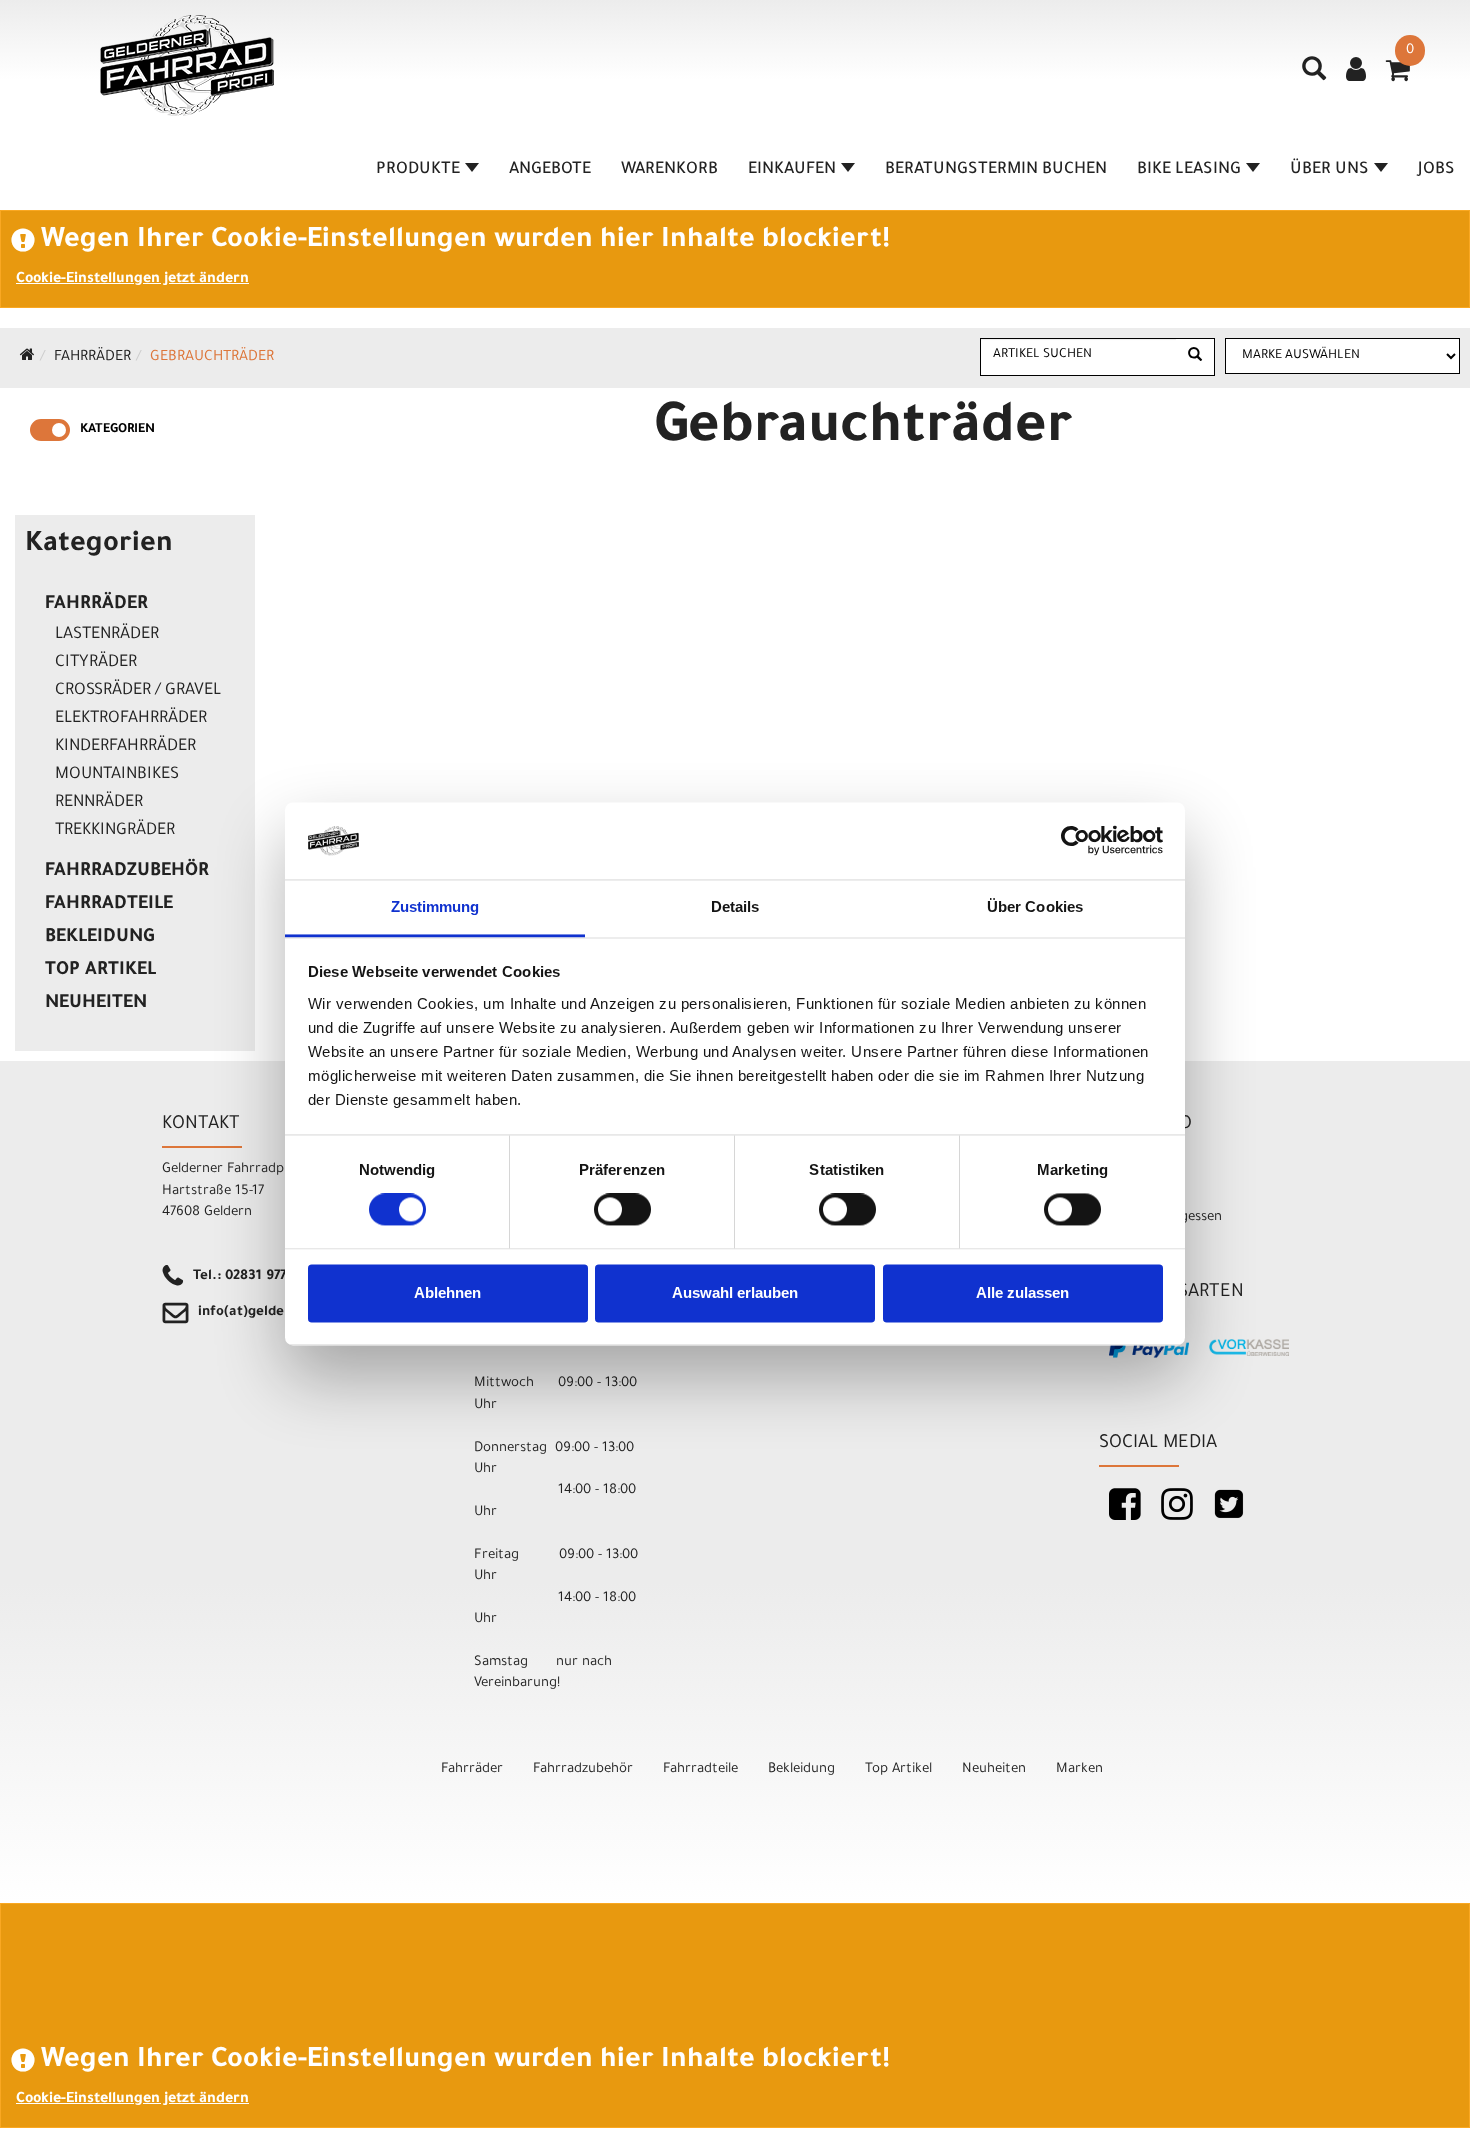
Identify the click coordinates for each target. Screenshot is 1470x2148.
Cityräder (96, 663)
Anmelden (1129, 1169)
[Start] (27, 358)
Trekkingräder (115, 831)
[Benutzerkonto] (1356, 72)
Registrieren (1136, 1193)
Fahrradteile (109, 905)
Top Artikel (100, 971)
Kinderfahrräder (125, 747)
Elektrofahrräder (131, 719)
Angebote (550, 170)
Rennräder (99, 803)
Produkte (418, 170)
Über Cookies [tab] (1035, 906)
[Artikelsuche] (1314, 76)
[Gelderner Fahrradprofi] (187, 65)
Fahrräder (92, 358)
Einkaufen (792, 170)
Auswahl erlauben (735, 1292)
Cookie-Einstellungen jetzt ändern (132, 280)
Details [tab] (735, 906)
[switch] (622, 1210)
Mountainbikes (117, 775)
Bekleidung (99, 938)
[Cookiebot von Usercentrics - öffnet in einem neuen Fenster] (1075, 841)
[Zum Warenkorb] (1398, 77)
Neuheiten (96, 1004)
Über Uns (1329, 170)
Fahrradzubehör (127, 872)
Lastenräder (107, 635)
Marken (1079, 1769)
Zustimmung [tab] (435, 906)
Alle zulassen (1022, 1292)
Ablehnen (447, 1292)
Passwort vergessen (1160, 1217)
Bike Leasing (1189, 170)
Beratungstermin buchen (996, 170)
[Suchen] (1195, 357)
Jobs (1436, 170)
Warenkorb (669, 170)
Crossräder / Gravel (138, 691)
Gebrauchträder (212, 358)
